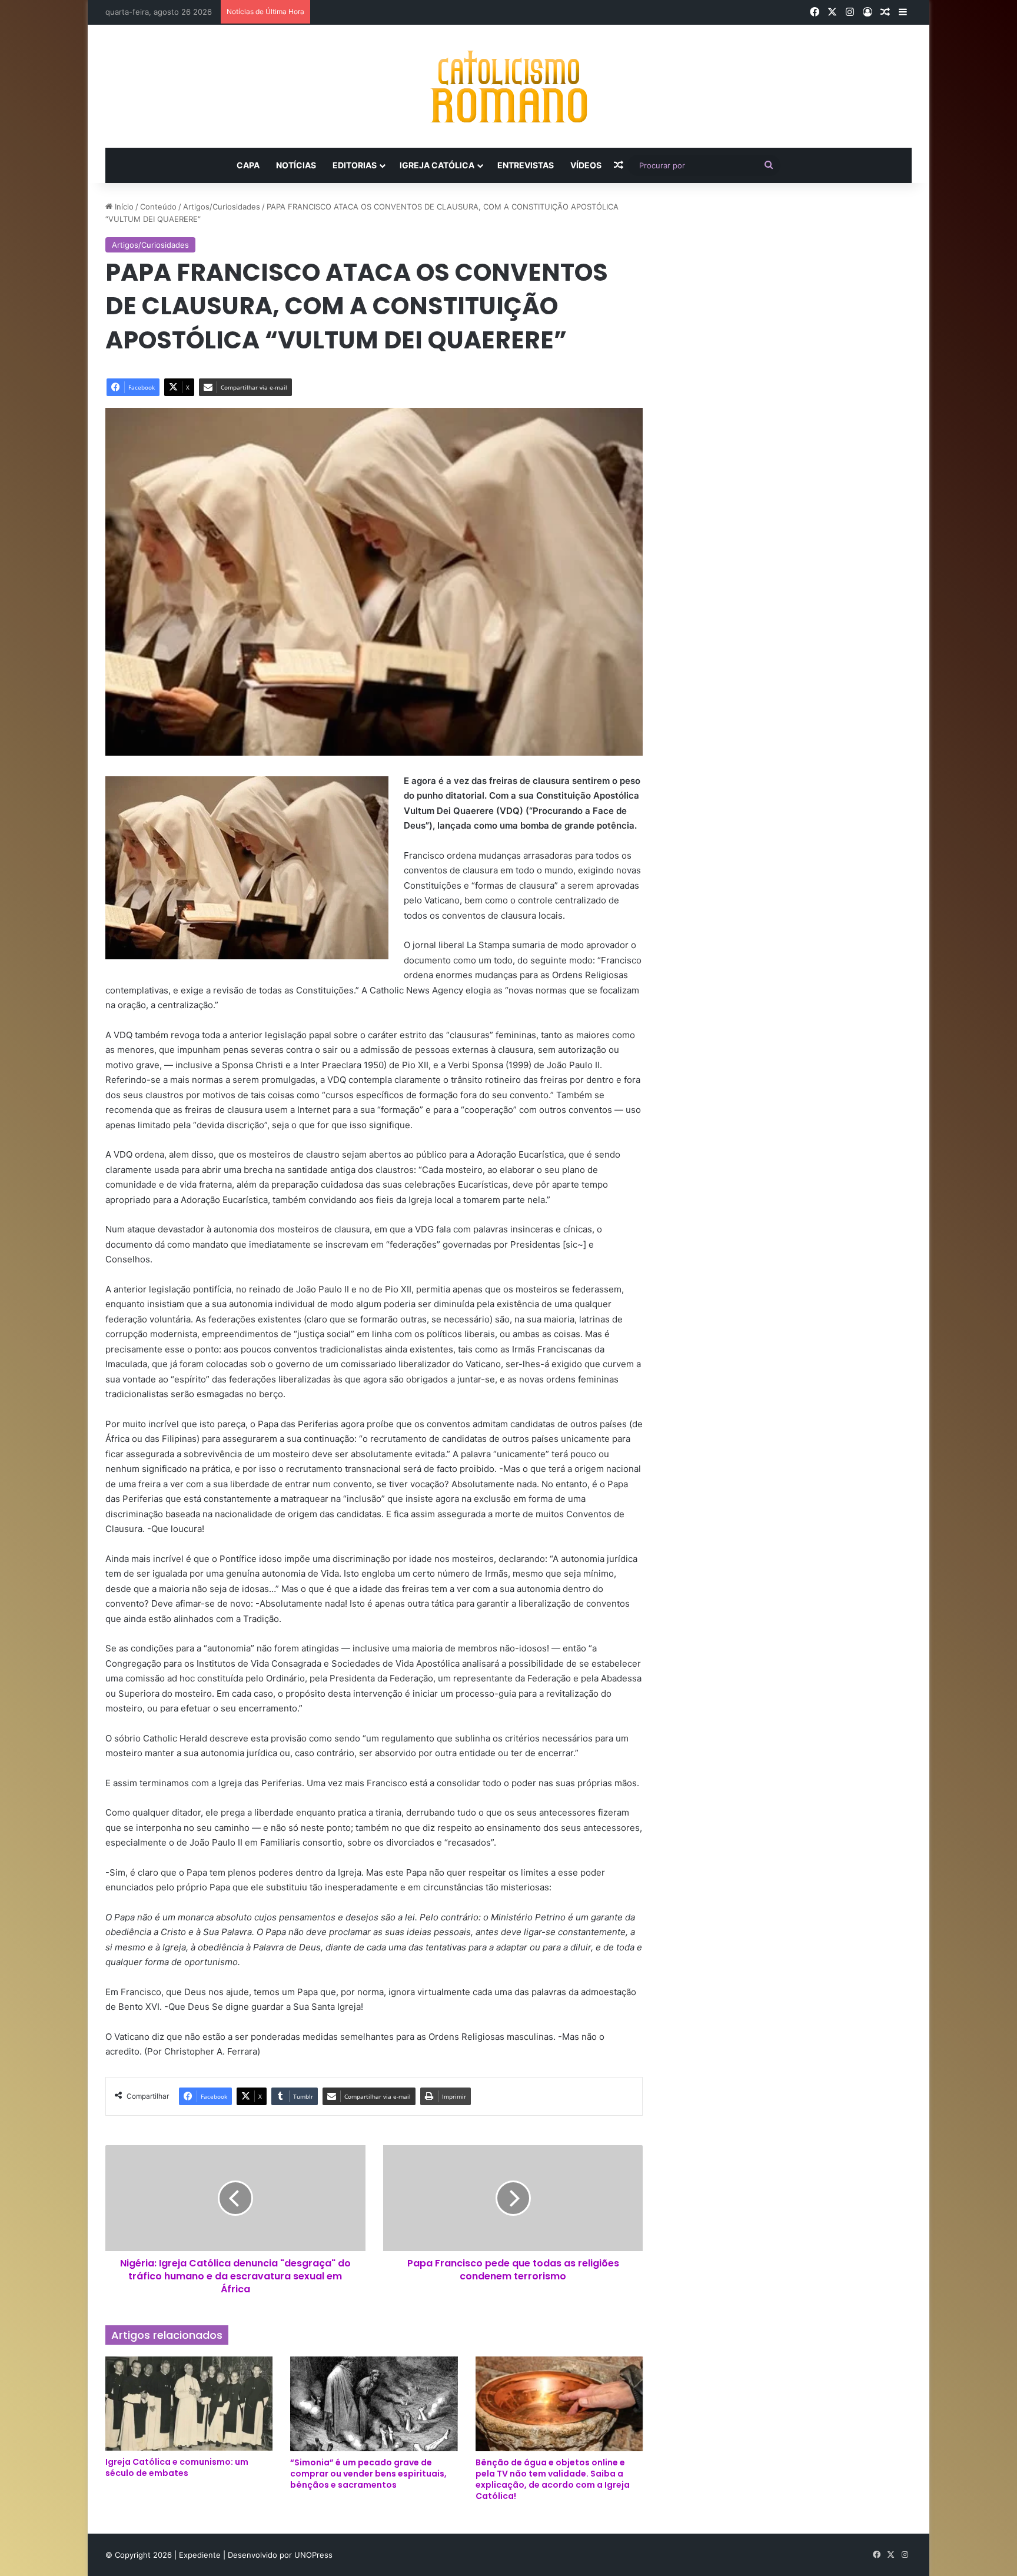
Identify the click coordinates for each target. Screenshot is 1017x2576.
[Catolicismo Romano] (508, 86)
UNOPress (313, 2555)
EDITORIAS (355, 165)
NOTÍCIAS (296, 165)
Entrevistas (526, 165)
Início (123, 207)
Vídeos (586, 165)
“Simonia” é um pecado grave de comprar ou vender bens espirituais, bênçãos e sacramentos (368, 2474)
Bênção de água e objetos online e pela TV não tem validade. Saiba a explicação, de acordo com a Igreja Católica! (553, 2479)
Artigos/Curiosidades (222, 207)
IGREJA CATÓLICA (437, 165)
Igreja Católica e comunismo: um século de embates (177, 2467)
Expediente (201, 2555)
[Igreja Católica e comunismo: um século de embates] (189, 2404)
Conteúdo (158, 207)
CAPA (248, 165)
